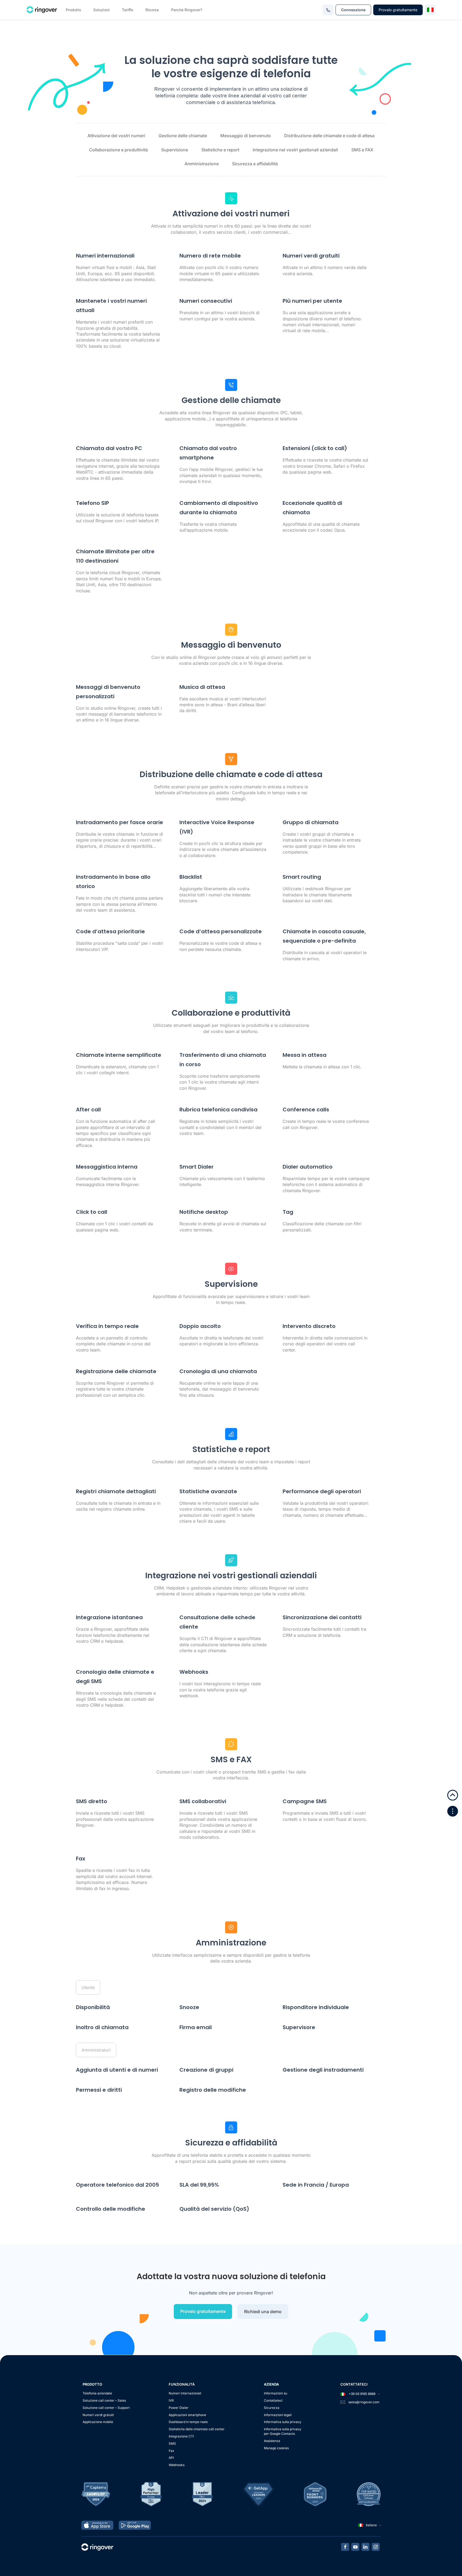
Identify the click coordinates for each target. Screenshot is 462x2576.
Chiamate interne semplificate (119, 1055)
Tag (288, 1212)
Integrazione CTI (181, 2436)
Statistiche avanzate (208, 1491)
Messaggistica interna (107, 1167)
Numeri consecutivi (206, 301)
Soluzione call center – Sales (104, 2400)
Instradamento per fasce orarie (120, 822)
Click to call (92, 1212)
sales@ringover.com (364, 2402)
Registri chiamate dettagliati (116, 1491)
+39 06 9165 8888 (362, 2394)
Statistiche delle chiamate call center (197, 2429)
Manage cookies (276, 2448)
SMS (172, 2443)
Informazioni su (276, 2393)
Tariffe (128, 10)
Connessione (353, 10)
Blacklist (191, 877)
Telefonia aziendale (97, 2393)
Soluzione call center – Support (106, 2408)
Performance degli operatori (322, 1491)
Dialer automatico (308, 1167)
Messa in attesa (305, 1055)
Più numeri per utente (312, 301)
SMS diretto (92, 1801)
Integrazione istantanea (109, 1617)
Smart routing (302, 877)
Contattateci (273, 2400)
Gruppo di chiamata (311, 822)
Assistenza (272, 2441)
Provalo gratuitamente (398, 10)
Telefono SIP (93, 503)
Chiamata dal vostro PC (109, 448)
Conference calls (306, 1110)
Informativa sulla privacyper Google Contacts (283, 2431)
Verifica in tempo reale (107, 1326)
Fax (81, 1859)
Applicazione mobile (98, 2422)
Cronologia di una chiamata (218, 1371)
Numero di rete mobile (210, 256)
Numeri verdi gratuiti (98, 2415)
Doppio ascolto (200, 1326)
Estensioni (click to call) (315, 448)
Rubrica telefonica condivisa (218, 1110)
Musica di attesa (202, 687)
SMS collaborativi (203, 1801)
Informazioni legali (278, 2415)
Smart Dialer (197, 1167)
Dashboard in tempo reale (188, 2422)
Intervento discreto (309, 1326)
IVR (171, 2400)
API (171, 2458)
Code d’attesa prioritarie (110, 931)
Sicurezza (272, 2408)
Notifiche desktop (204, 1212)
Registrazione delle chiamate (116, 1371)
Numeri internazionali (105, 256)
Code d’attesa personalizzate (221, 931)
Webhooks (194, 1672)
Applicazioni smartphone (187, 2415)
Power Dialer (179, 2408)
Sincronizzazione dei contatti (322, 1617)
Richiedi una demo (263, 2312)
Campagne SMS (305, 1801)
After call (88, 1110)
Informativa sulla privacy (283, 2422)
